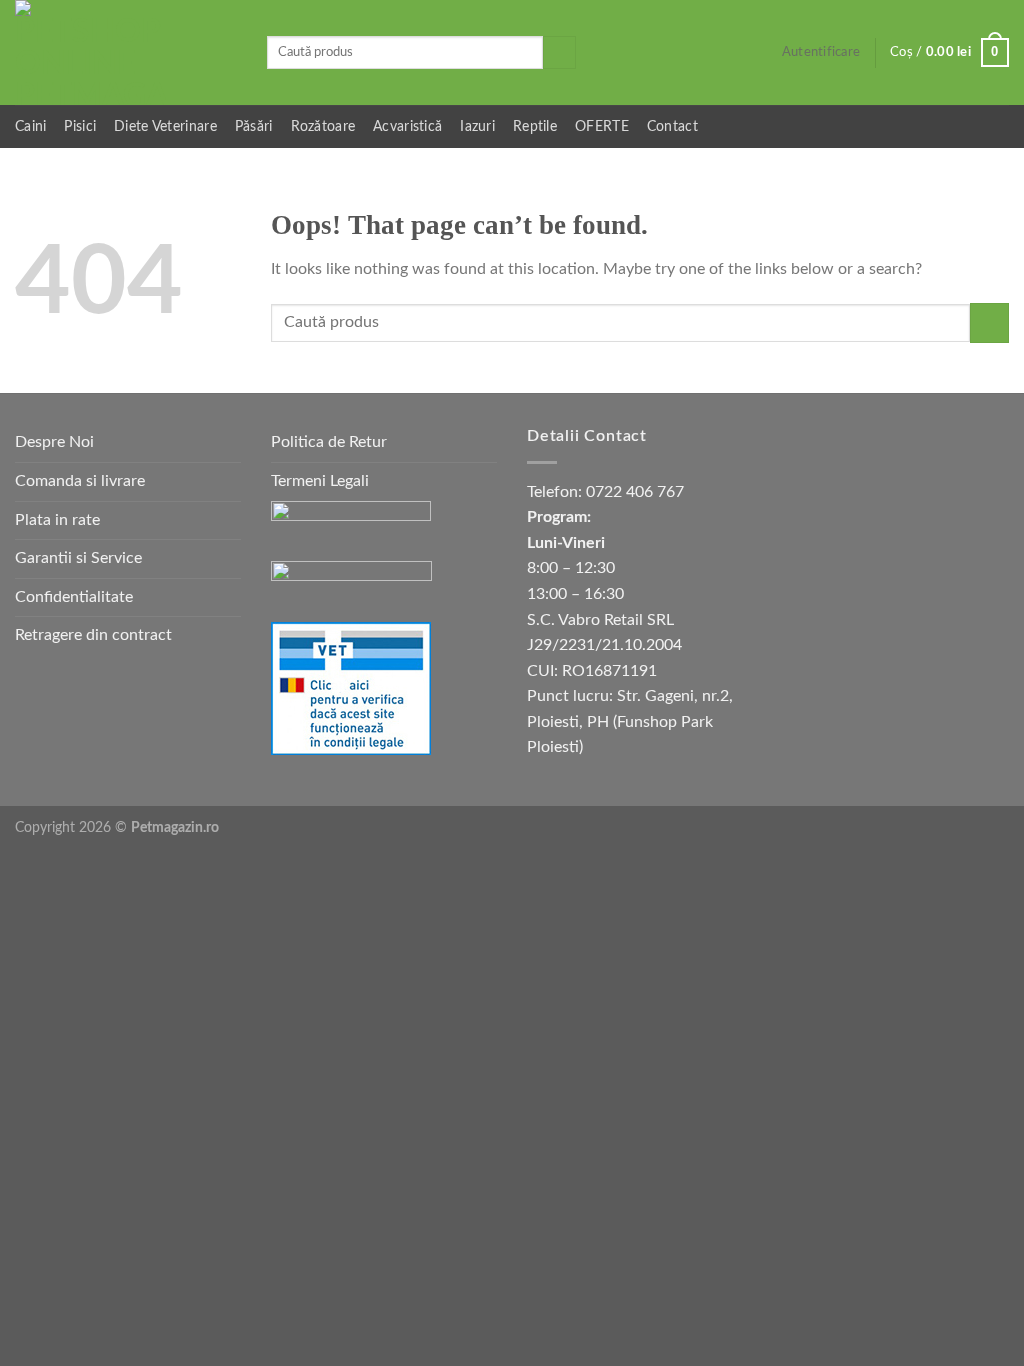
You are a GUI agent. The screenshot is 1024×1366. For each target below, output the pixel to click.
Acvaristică (407, 126)
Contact (672, 126)
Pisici (80, 126)
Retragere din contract (93, 635)
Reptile (535, 126)
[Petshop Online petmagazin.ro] (126, 52)
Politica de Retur (329, 442)
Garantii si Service (78, 558)
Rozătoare (323, 126)
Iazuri (477, 126)
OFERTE (602, 126)
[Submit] (559, 53)
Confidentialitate (74, 597)
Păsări (254, 126)
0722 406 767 (635, 492)
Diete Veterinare (165, 126)
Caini (30, 126)
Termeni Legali (320, 481)
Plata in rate (57, 520)
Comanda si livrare (80, 481)
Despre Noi (54, 442)
